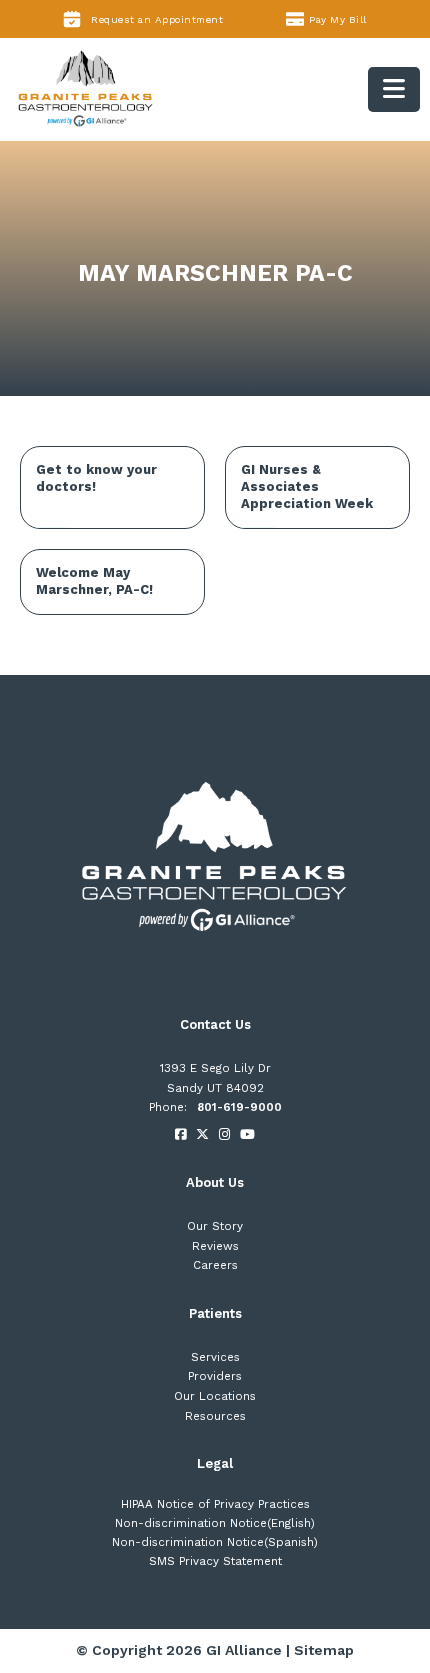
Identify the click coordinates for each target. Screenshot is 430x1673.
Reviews (215, 1246)
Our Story (215, 1226)
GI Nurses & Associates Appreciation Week (307, 486)
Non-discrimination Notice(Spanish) (215, 1542)
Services (215, 1357)
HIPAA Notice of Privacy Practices (215, 1504)
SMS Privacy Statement (215, 1561)
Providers (215, 1376)
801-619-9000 (239, 1107)
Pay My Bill (338, 19)
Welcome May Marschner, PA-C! (94, 581)
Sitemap (324, 1650)
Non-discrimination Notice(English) (215, 1523)
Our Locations (215, 1396)
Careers (215, 1265)
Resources (215, 1416)
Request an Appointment (157, 19)
